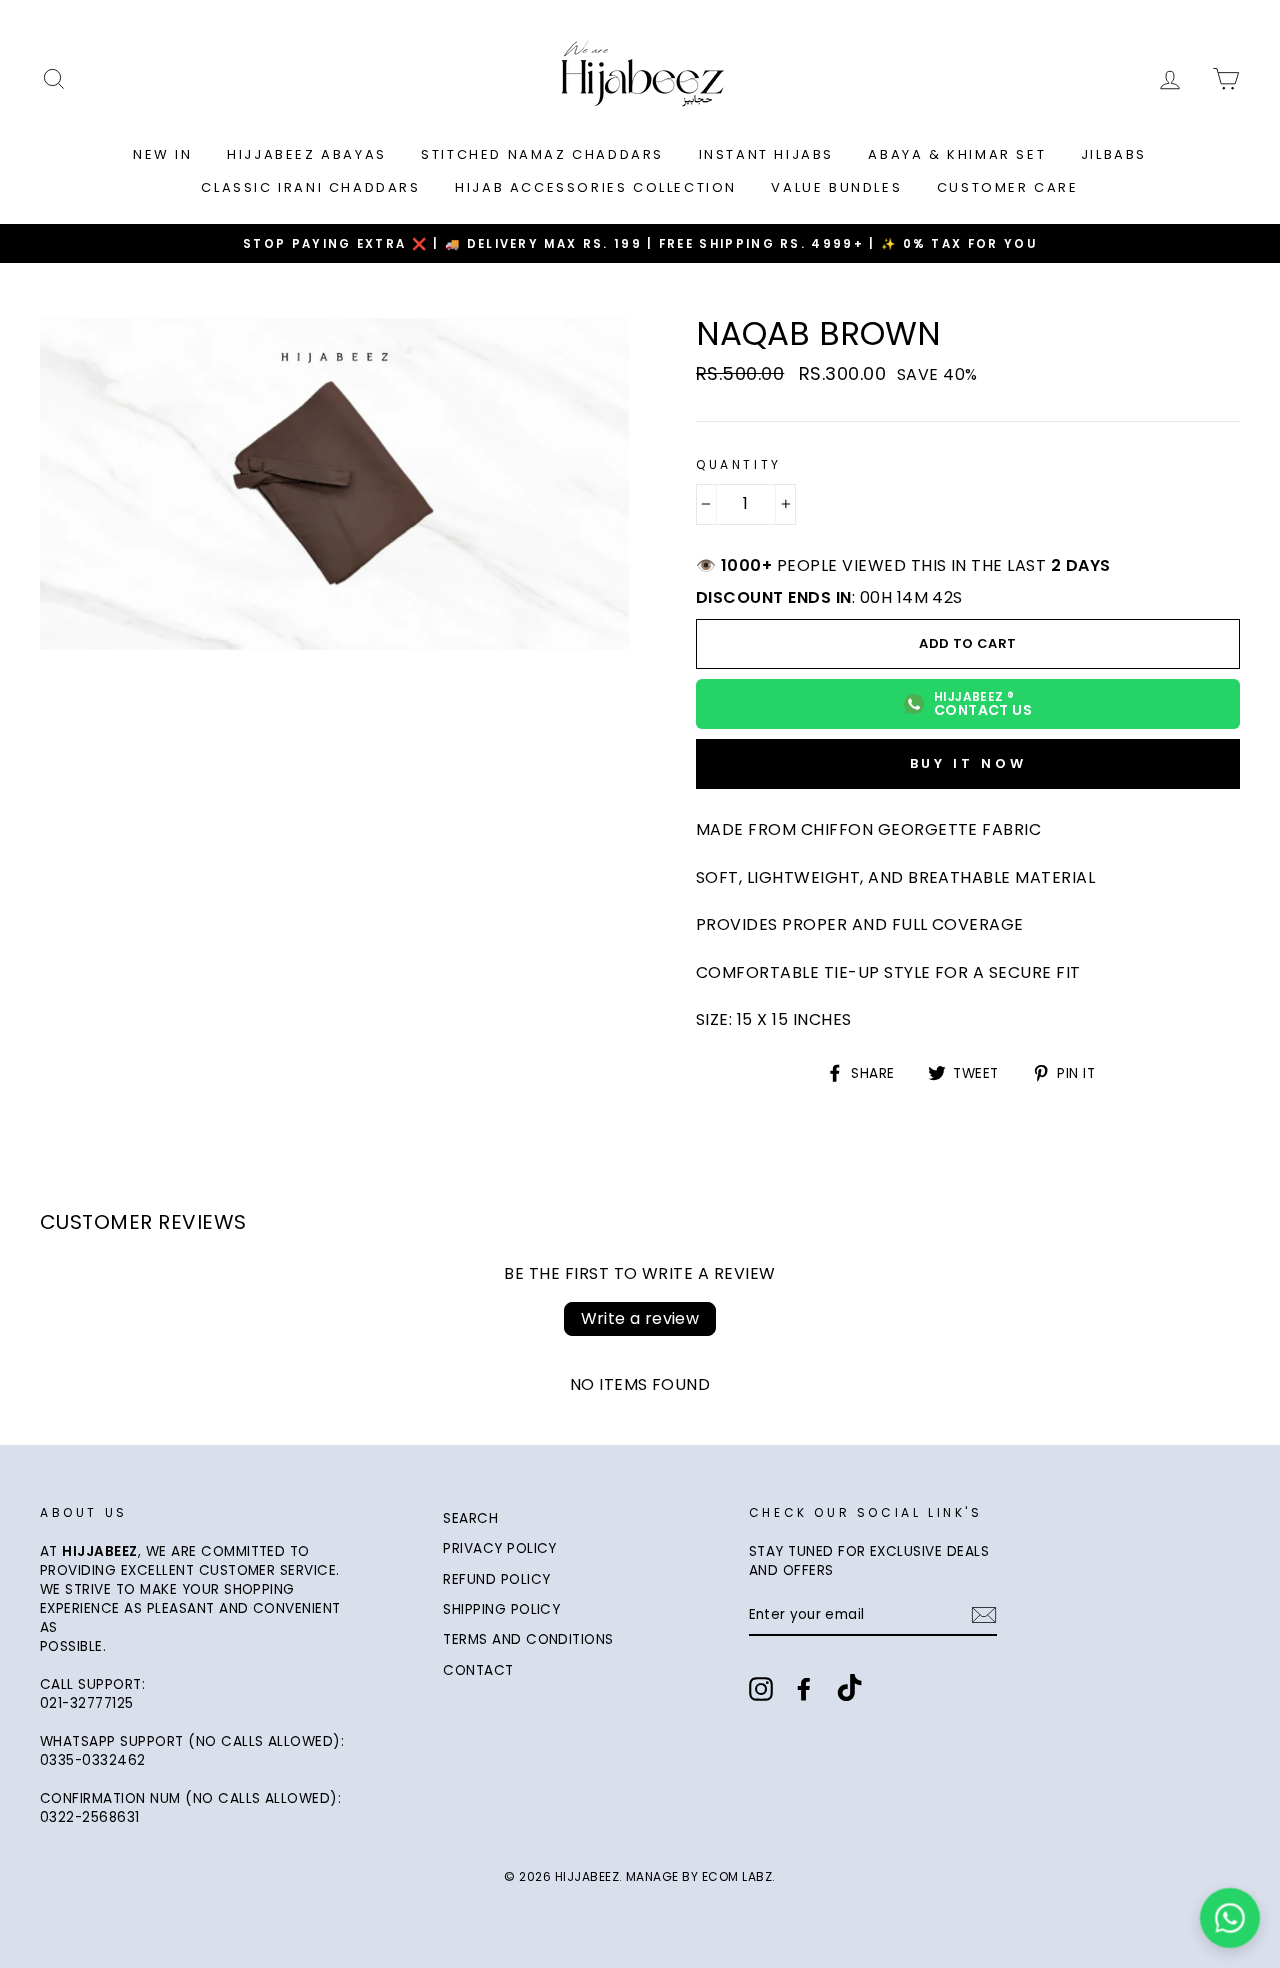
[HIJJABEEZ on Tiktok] (849, 1690)
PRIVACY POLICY (500, 1548)
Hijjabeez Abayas (307, 154)
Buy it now (968, 763)
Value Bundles (836, 187)
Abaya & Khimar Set (957, 154)
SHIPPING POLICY (501, 1609)
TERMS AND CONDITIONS (528, 1639)
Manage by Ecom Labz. (701, 1876)
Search (470, 1518)
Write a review (640, 1318)
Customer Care (1008, 187)
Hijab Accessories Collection (596, 187)
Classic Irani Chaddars (310, 187)
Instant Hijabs (766, 154)
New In (163, 154)
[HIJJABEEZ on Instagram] (761, 1689)
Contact (478, 1670)
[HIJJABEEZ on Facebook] (804, 1689)
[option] (640, 243)
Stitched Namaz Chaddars (542, 154)
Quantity (739, 465)
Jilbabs (1114, 154)
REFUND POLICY (496, 1579)
